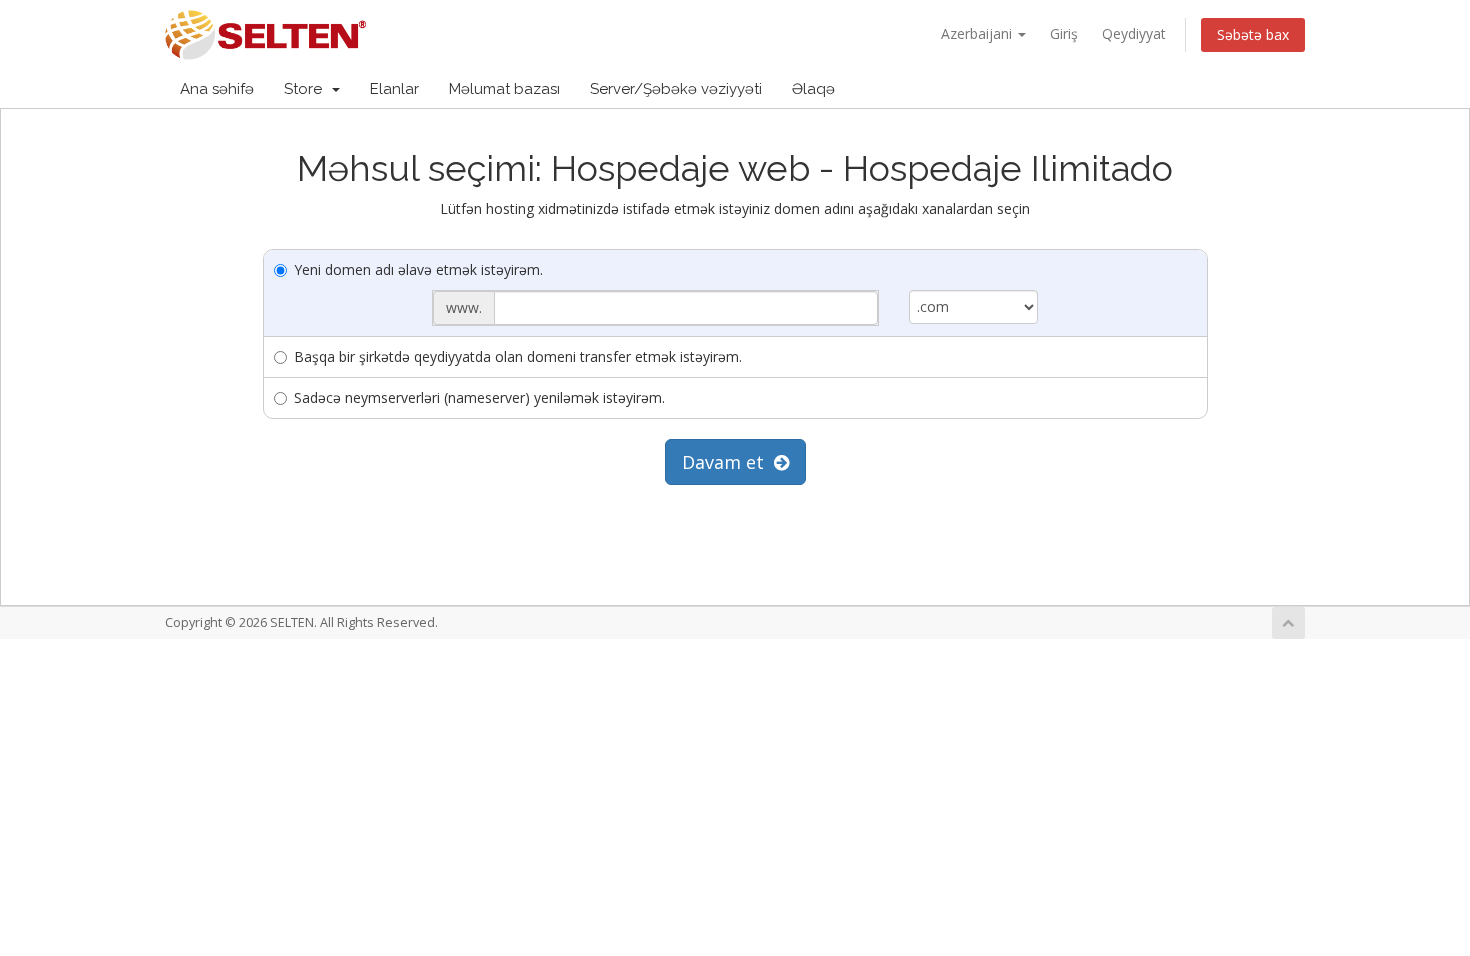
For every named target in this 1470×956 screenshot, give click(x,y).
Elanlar (394, 89)
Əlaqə (813, 89)
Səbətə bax (1253, 34)
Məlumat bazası (504, 89)
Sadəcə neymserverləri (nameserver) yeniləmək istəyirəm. (479, 397)
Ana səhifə (217, 89)
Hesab (1253, 89)
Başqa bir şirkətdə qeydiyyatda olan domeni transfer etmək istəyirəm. (518, 356)
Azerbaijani (978, 33)
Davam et (728, 462)
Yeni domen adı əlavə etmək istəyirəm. (418, 269)
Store (307, 89)
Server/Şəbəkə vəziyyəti (676, 89)
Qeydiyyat (1134, 33)
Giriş (1064, 33)
